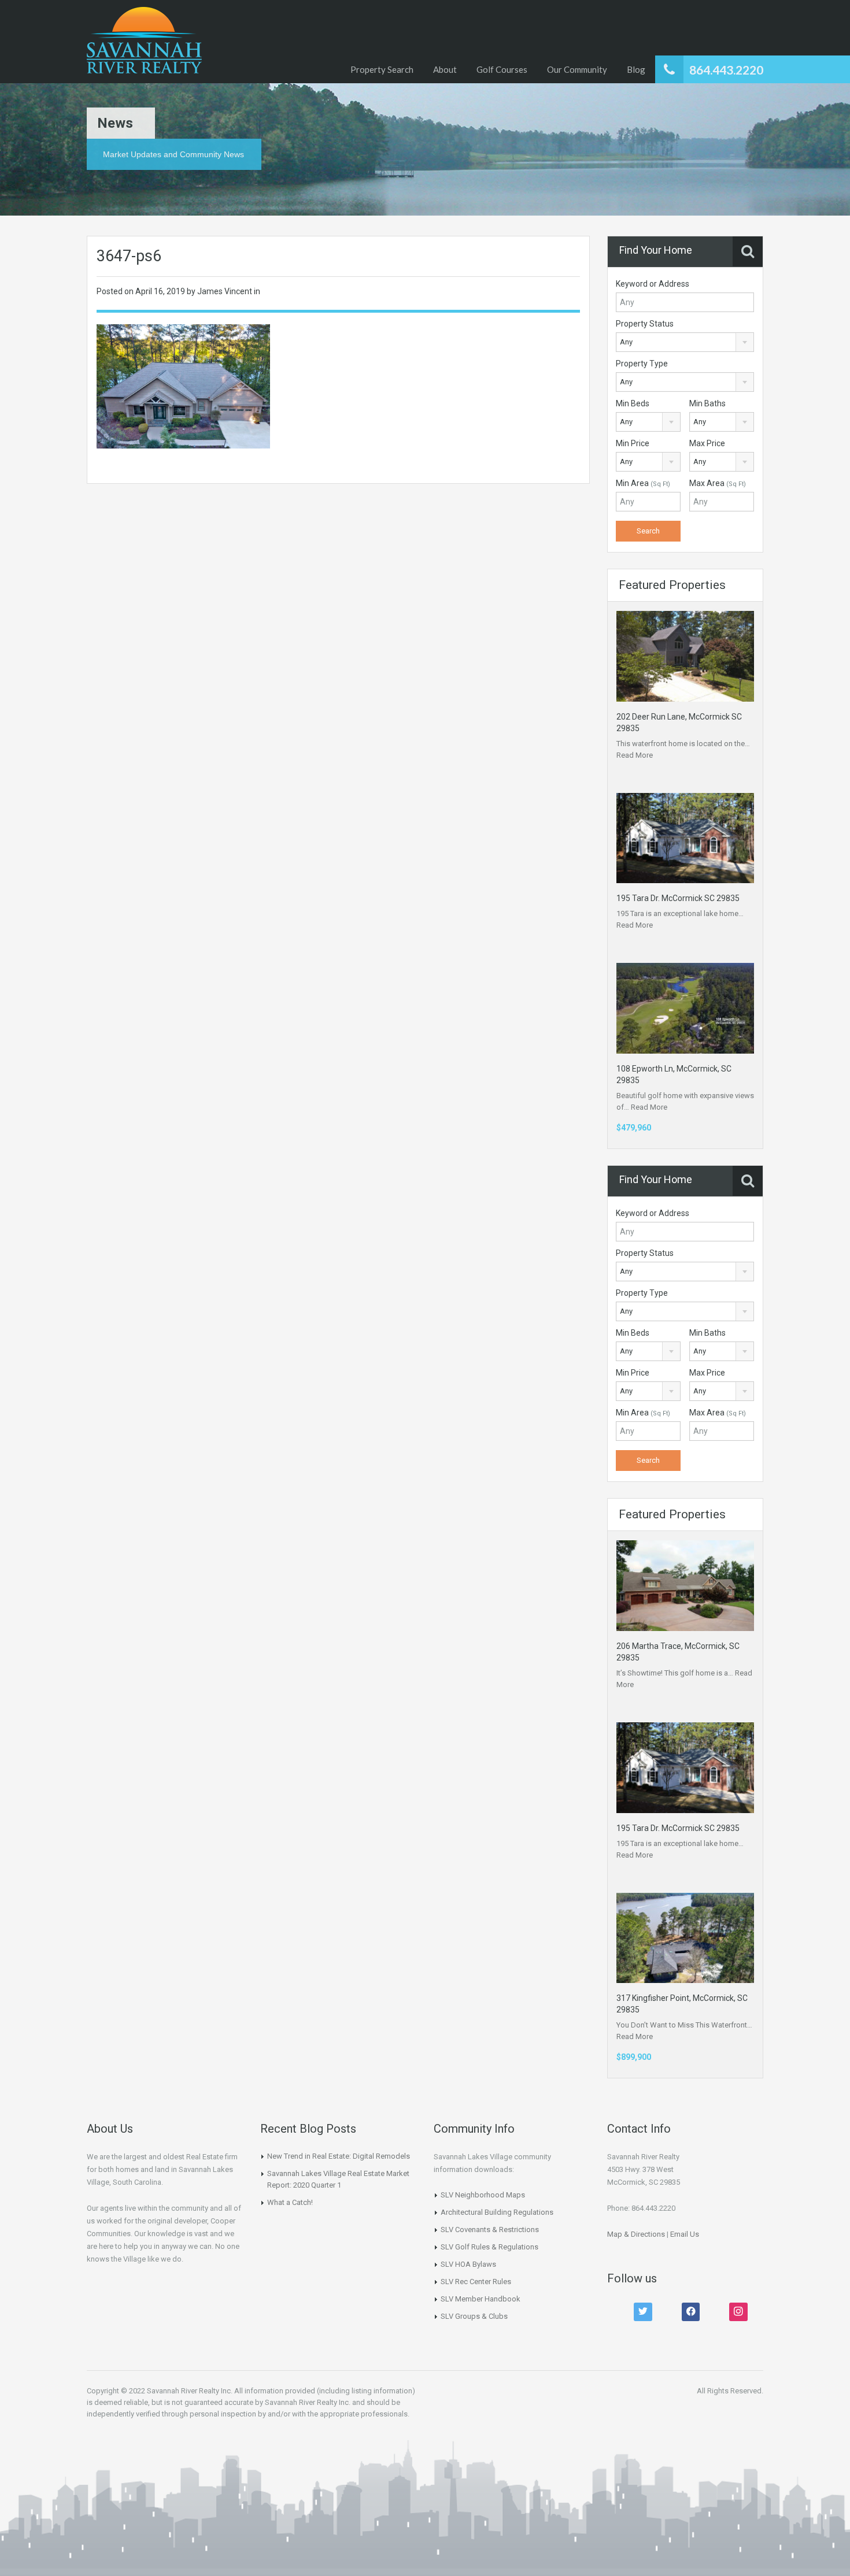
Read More (635, 755)
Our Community (577, 69)
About (445, 69)
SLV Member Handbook (481, 2299)
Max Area (718, 483)
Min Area (643, 483)
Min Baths (707, 403)
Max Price (707, 443)
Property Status (645, 324)
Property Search (382, 69)
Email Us (685, 2234)
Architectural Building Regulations (497, 2212)
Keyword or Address (653, 284)
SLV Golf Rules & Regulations (489, 2247)
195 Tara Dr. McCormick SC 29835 (678, 898)
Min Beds (633, 403)
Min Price (633, 443)
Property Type (642, 364)
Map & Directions (636, 2234)
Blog (636, 69)
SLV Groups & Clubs (474, 2316)
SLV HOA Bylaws (468, 2264)
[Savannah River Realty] (144, 42)
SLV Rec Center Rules (476, 2282)
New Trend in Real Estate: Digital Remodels (339, 2156)
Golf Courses (502, 69)
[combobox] (685, 342)
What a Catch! (290, 2202)
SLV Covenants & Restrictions (490, 2230)
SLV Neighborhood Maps (483, 2195)
